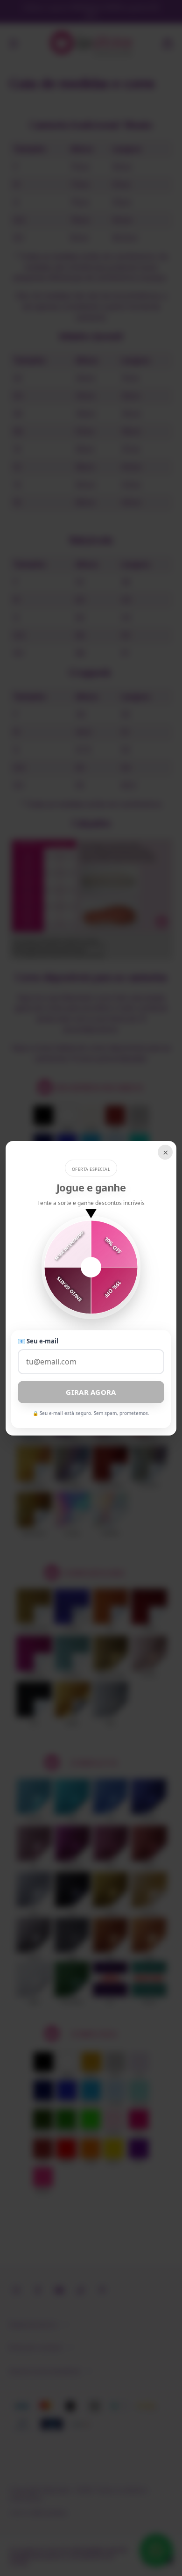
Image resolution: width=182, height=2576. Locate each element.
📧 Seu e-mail (38, 1341)
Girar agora (91, 1392)
